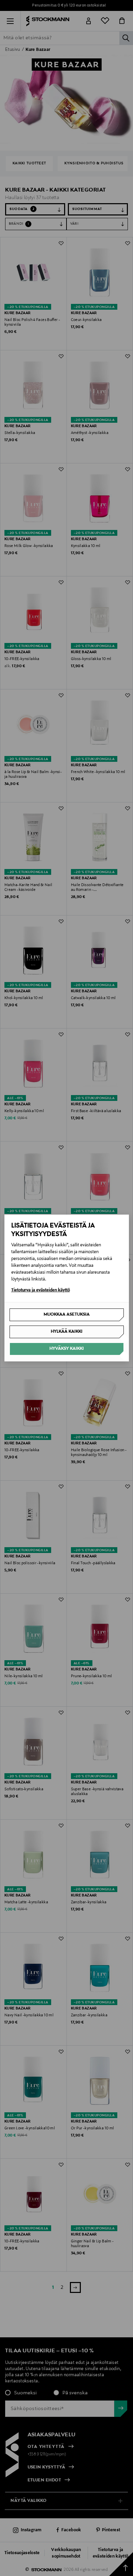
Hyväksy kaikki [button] (67, 1349)
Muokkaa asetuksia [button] (67, 1315)
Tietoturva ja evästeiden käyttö (41, 1290)
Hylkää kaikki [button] (67, 1332)
